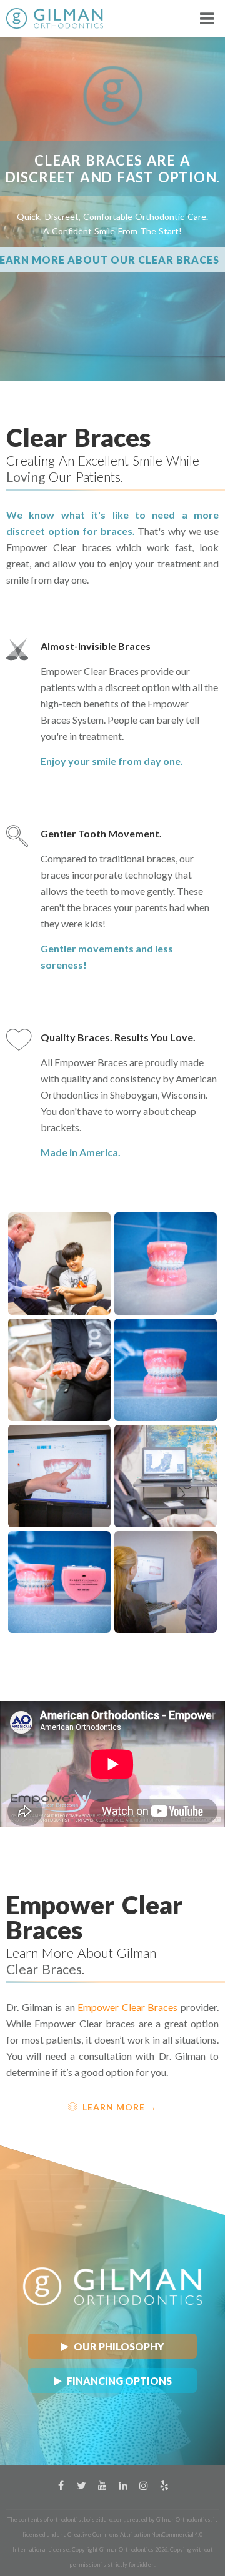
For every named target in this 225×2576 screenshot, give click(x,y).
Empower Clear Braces (127, 2007)
